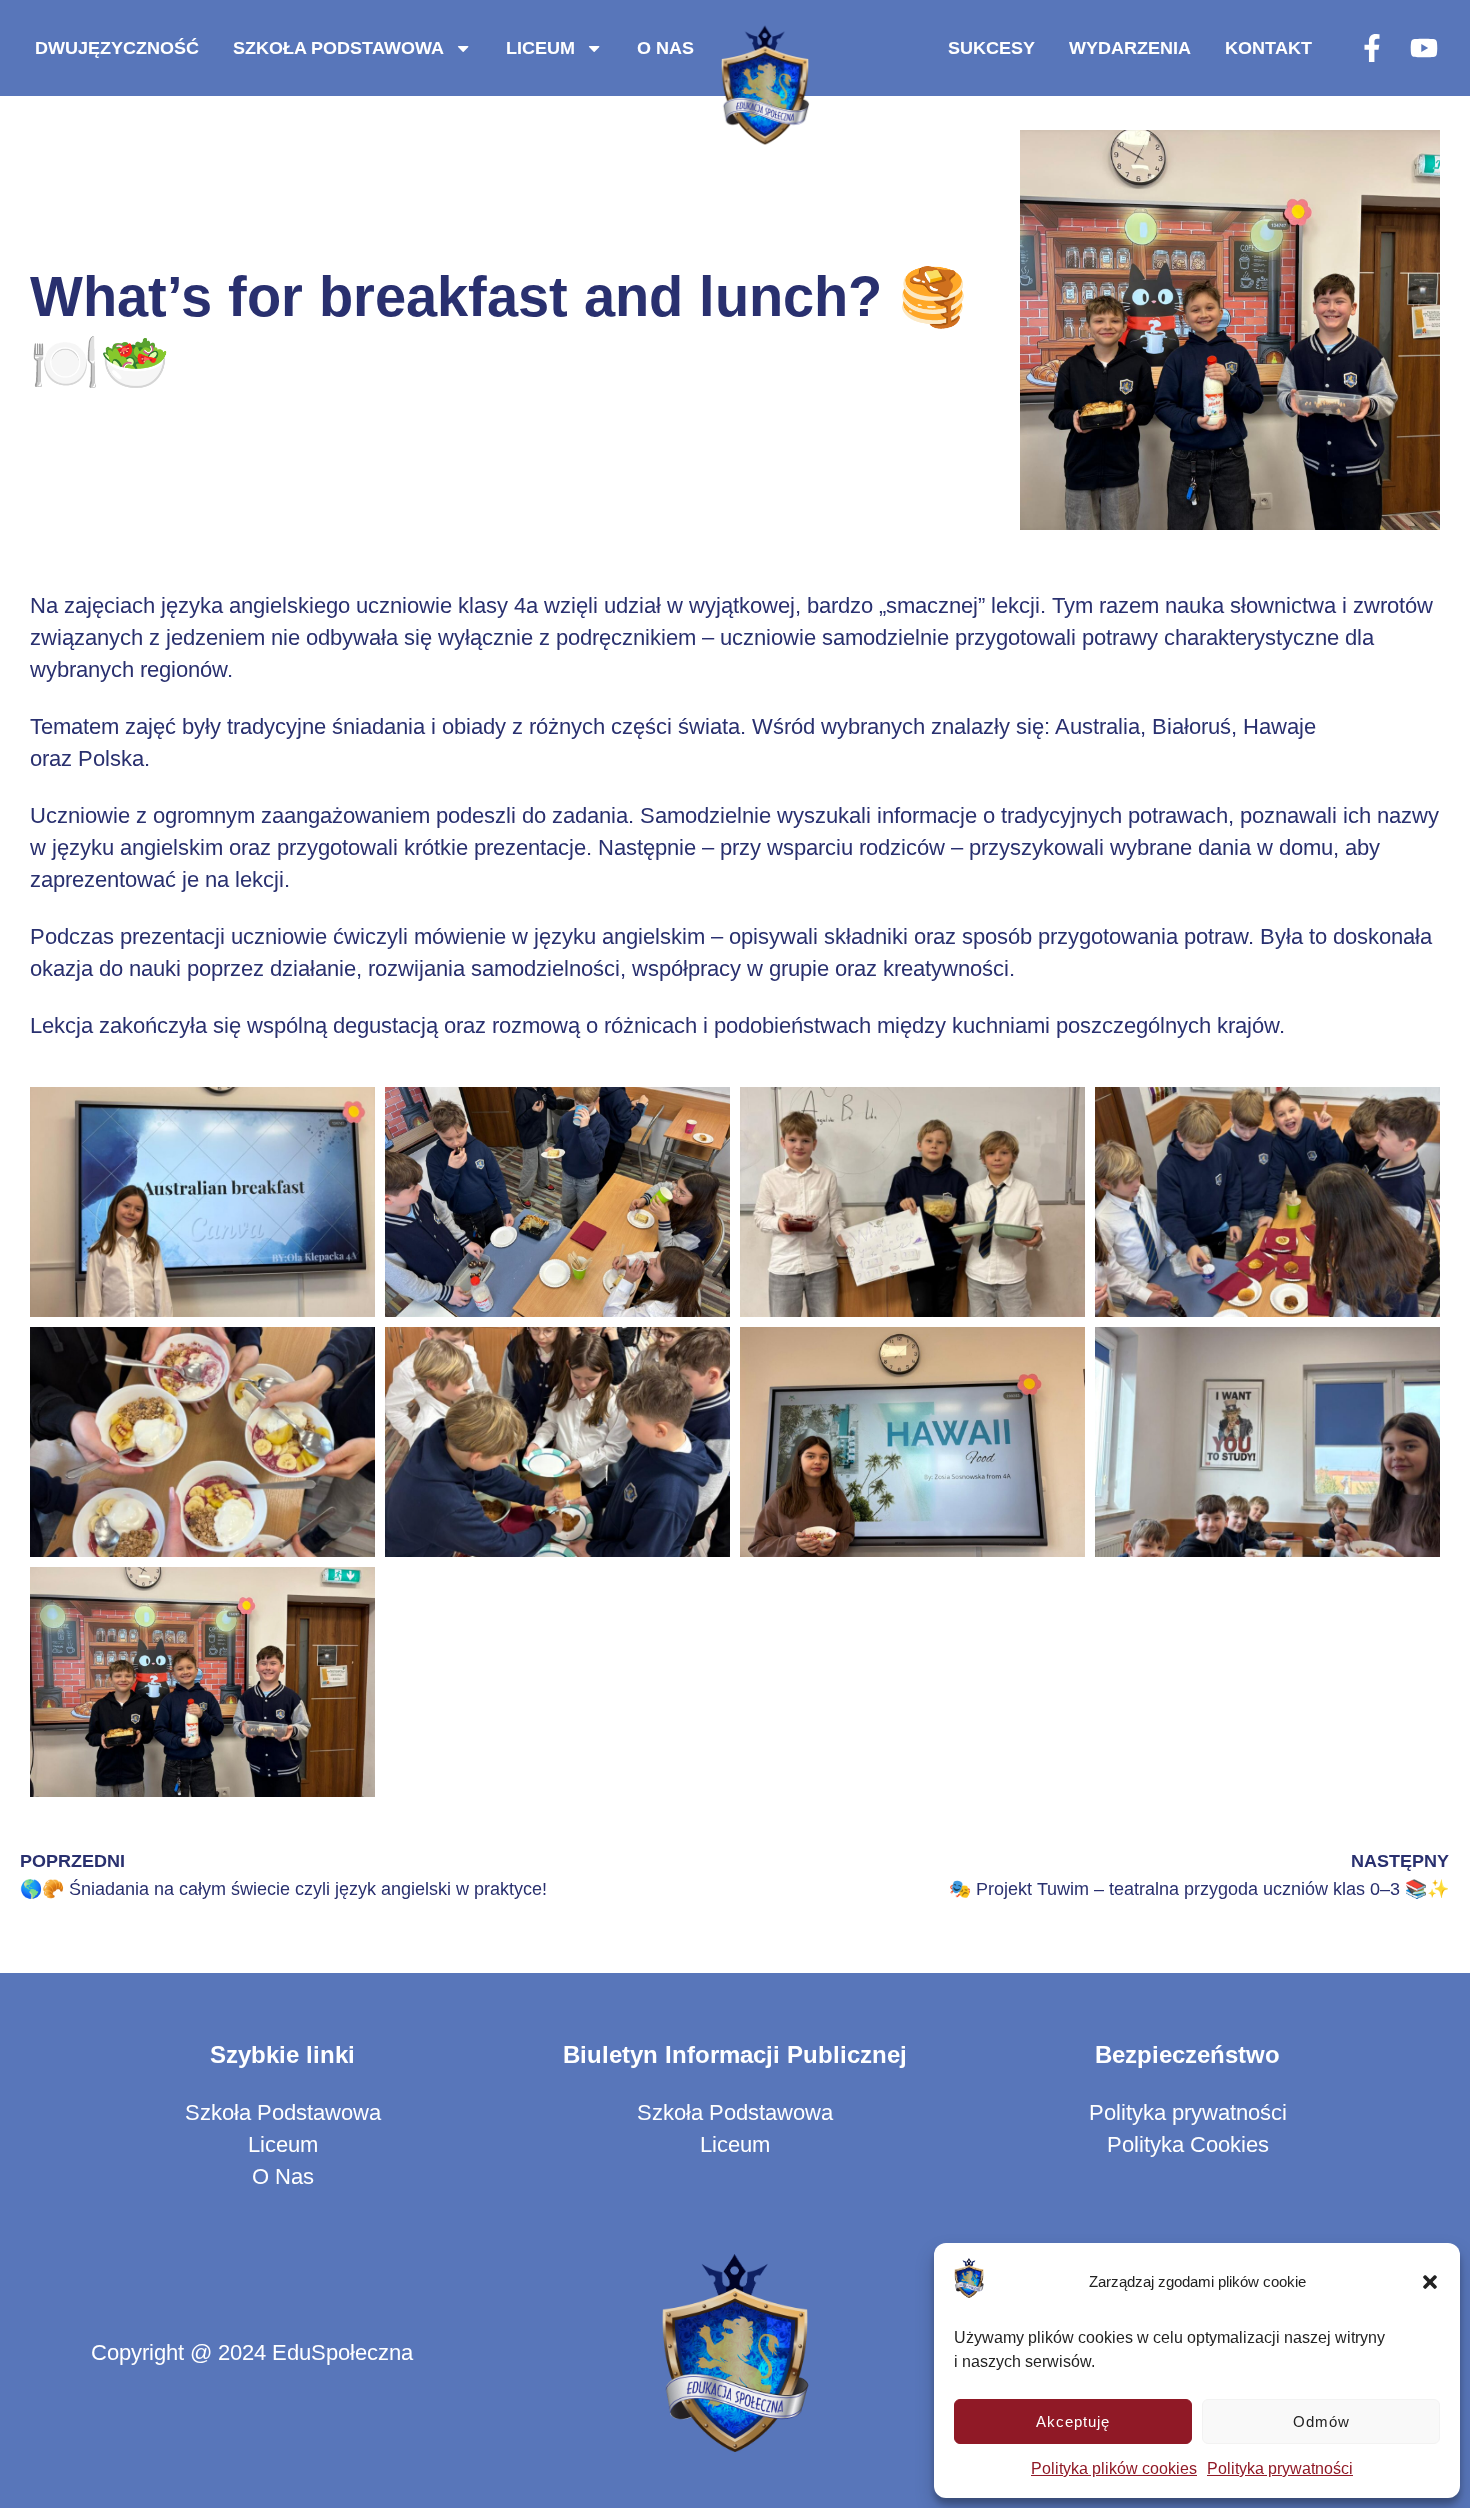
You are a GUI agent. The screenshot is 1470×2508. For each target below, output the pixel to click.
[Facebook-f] (1372, 48)
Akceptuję (1073, 2421)
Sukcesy (991, 47)
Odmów (1321, 2421)
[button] (1430, 2282)
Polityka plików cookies (1114, 2468)
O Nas (665, 47)
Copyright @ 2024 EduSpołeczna (252, 2352)
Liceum (540, 47)
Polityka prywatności (1280, 2468)
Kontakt (1268, 47)
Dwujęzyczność (117, 47)
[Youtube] (1424, 48)
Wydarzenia (1130, 47)
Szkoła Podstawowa (338, 47)
